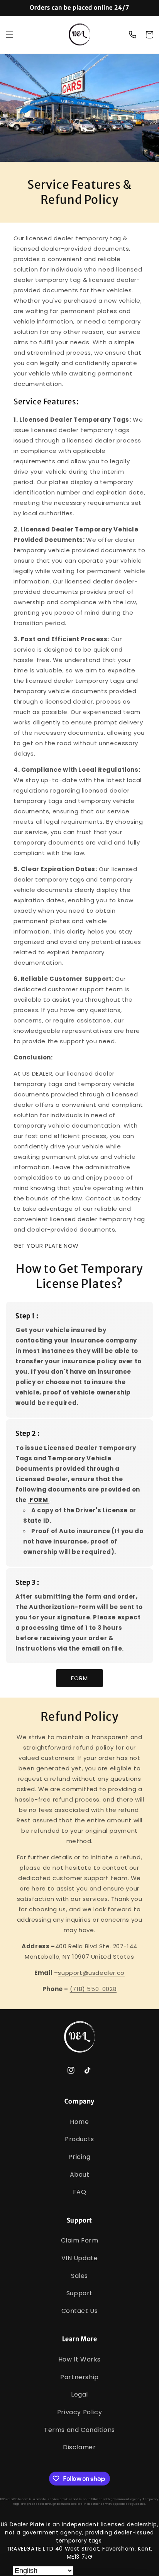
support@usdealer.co (91, 1973)
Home (79, 2122)
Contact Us (80, 2311)
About (80, 2175)
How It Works (79, 2359)
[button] (10, 35)
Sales (79, 2276)
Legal (79, 2394)
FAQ (80, 2192)
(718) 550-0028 (93, 1989)
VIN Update (80, 2258)
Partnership (79, 2377)
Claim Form (80, 2240)
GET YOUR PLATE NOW (46, 1246)
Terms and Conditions (79, 2430)
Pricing (79, 2157)
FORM (79, 1678)
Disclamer (79, 2447)
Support (79, 2293)
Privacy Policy (79, 2412)
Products (79, 2139)
